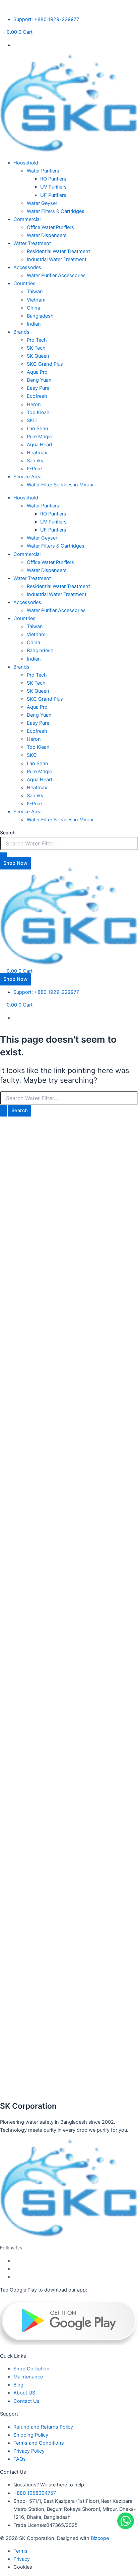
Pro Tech (37, 340)
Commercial (27, 219)
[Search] (3, 856)
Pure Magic (39, 437)
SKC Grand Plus (45, 364)
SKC (32, 421)
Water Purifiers (43, 171)
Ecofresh (37, 396)
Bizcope (100, 2538)
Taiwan (35, 291)
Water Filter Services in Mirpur (60, 485)
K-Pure (34, 469)
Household (26, 163)
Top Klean (38, 413)
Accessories (27, 267)
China (33, 308)
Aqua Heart (40, 445)
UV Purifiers (53, 187)
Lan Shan (38, 429)
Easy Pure (38, 388)
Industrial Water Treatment (57, 259)
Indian (34, 324)
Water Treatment (32, 243)
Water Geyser (42, 203)
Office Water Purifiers (50, 227)
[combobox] (69, 843)
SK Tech (36, 348)
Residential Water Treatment (58, 251)
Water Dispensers (47, 235)
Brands (21, 332)
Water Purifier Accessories (56, 275)
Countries (24, 283)
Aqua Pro (37, 372)
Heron (34, 404)
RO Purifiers (53, 179)
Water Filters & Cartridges (56, 211)
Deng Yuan (39, 380)
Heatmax (37, 453)
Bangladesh (40, 316)
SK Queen (38, 356)
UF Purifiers (53, 195)
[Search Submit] (3, 1111)
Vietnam (36, 300)
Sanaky (35, 461)
